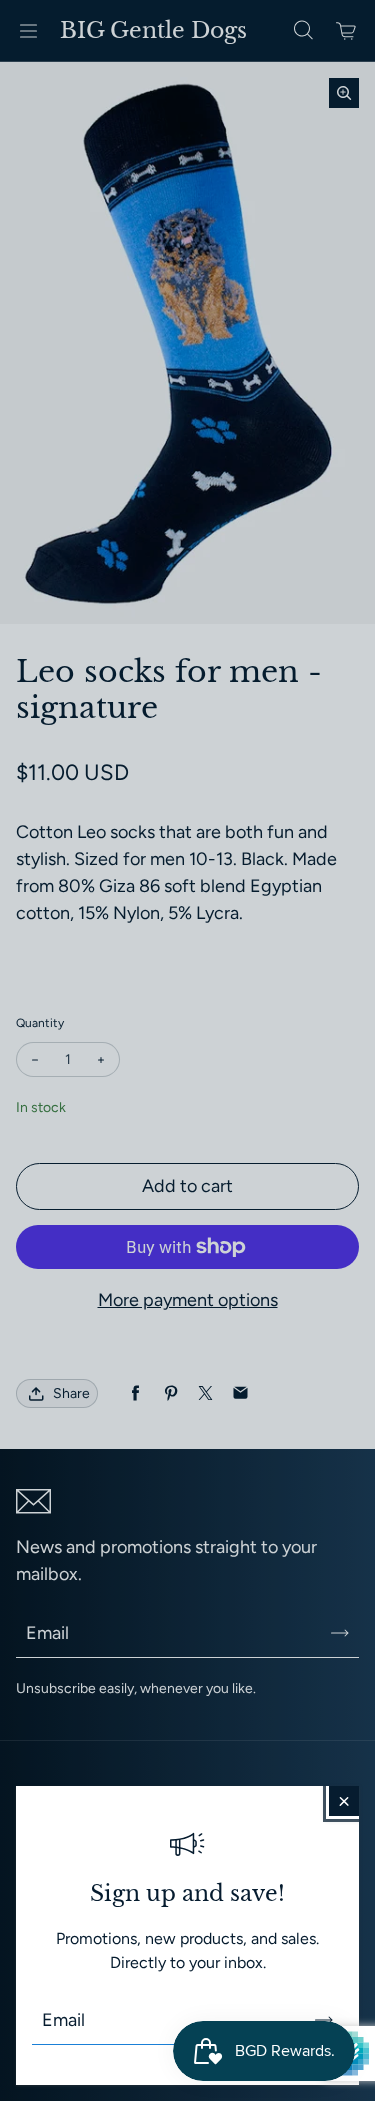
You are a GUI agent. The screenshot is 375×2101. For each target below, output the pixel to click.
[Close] (344, 1801)
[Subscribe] (324, 2020)
